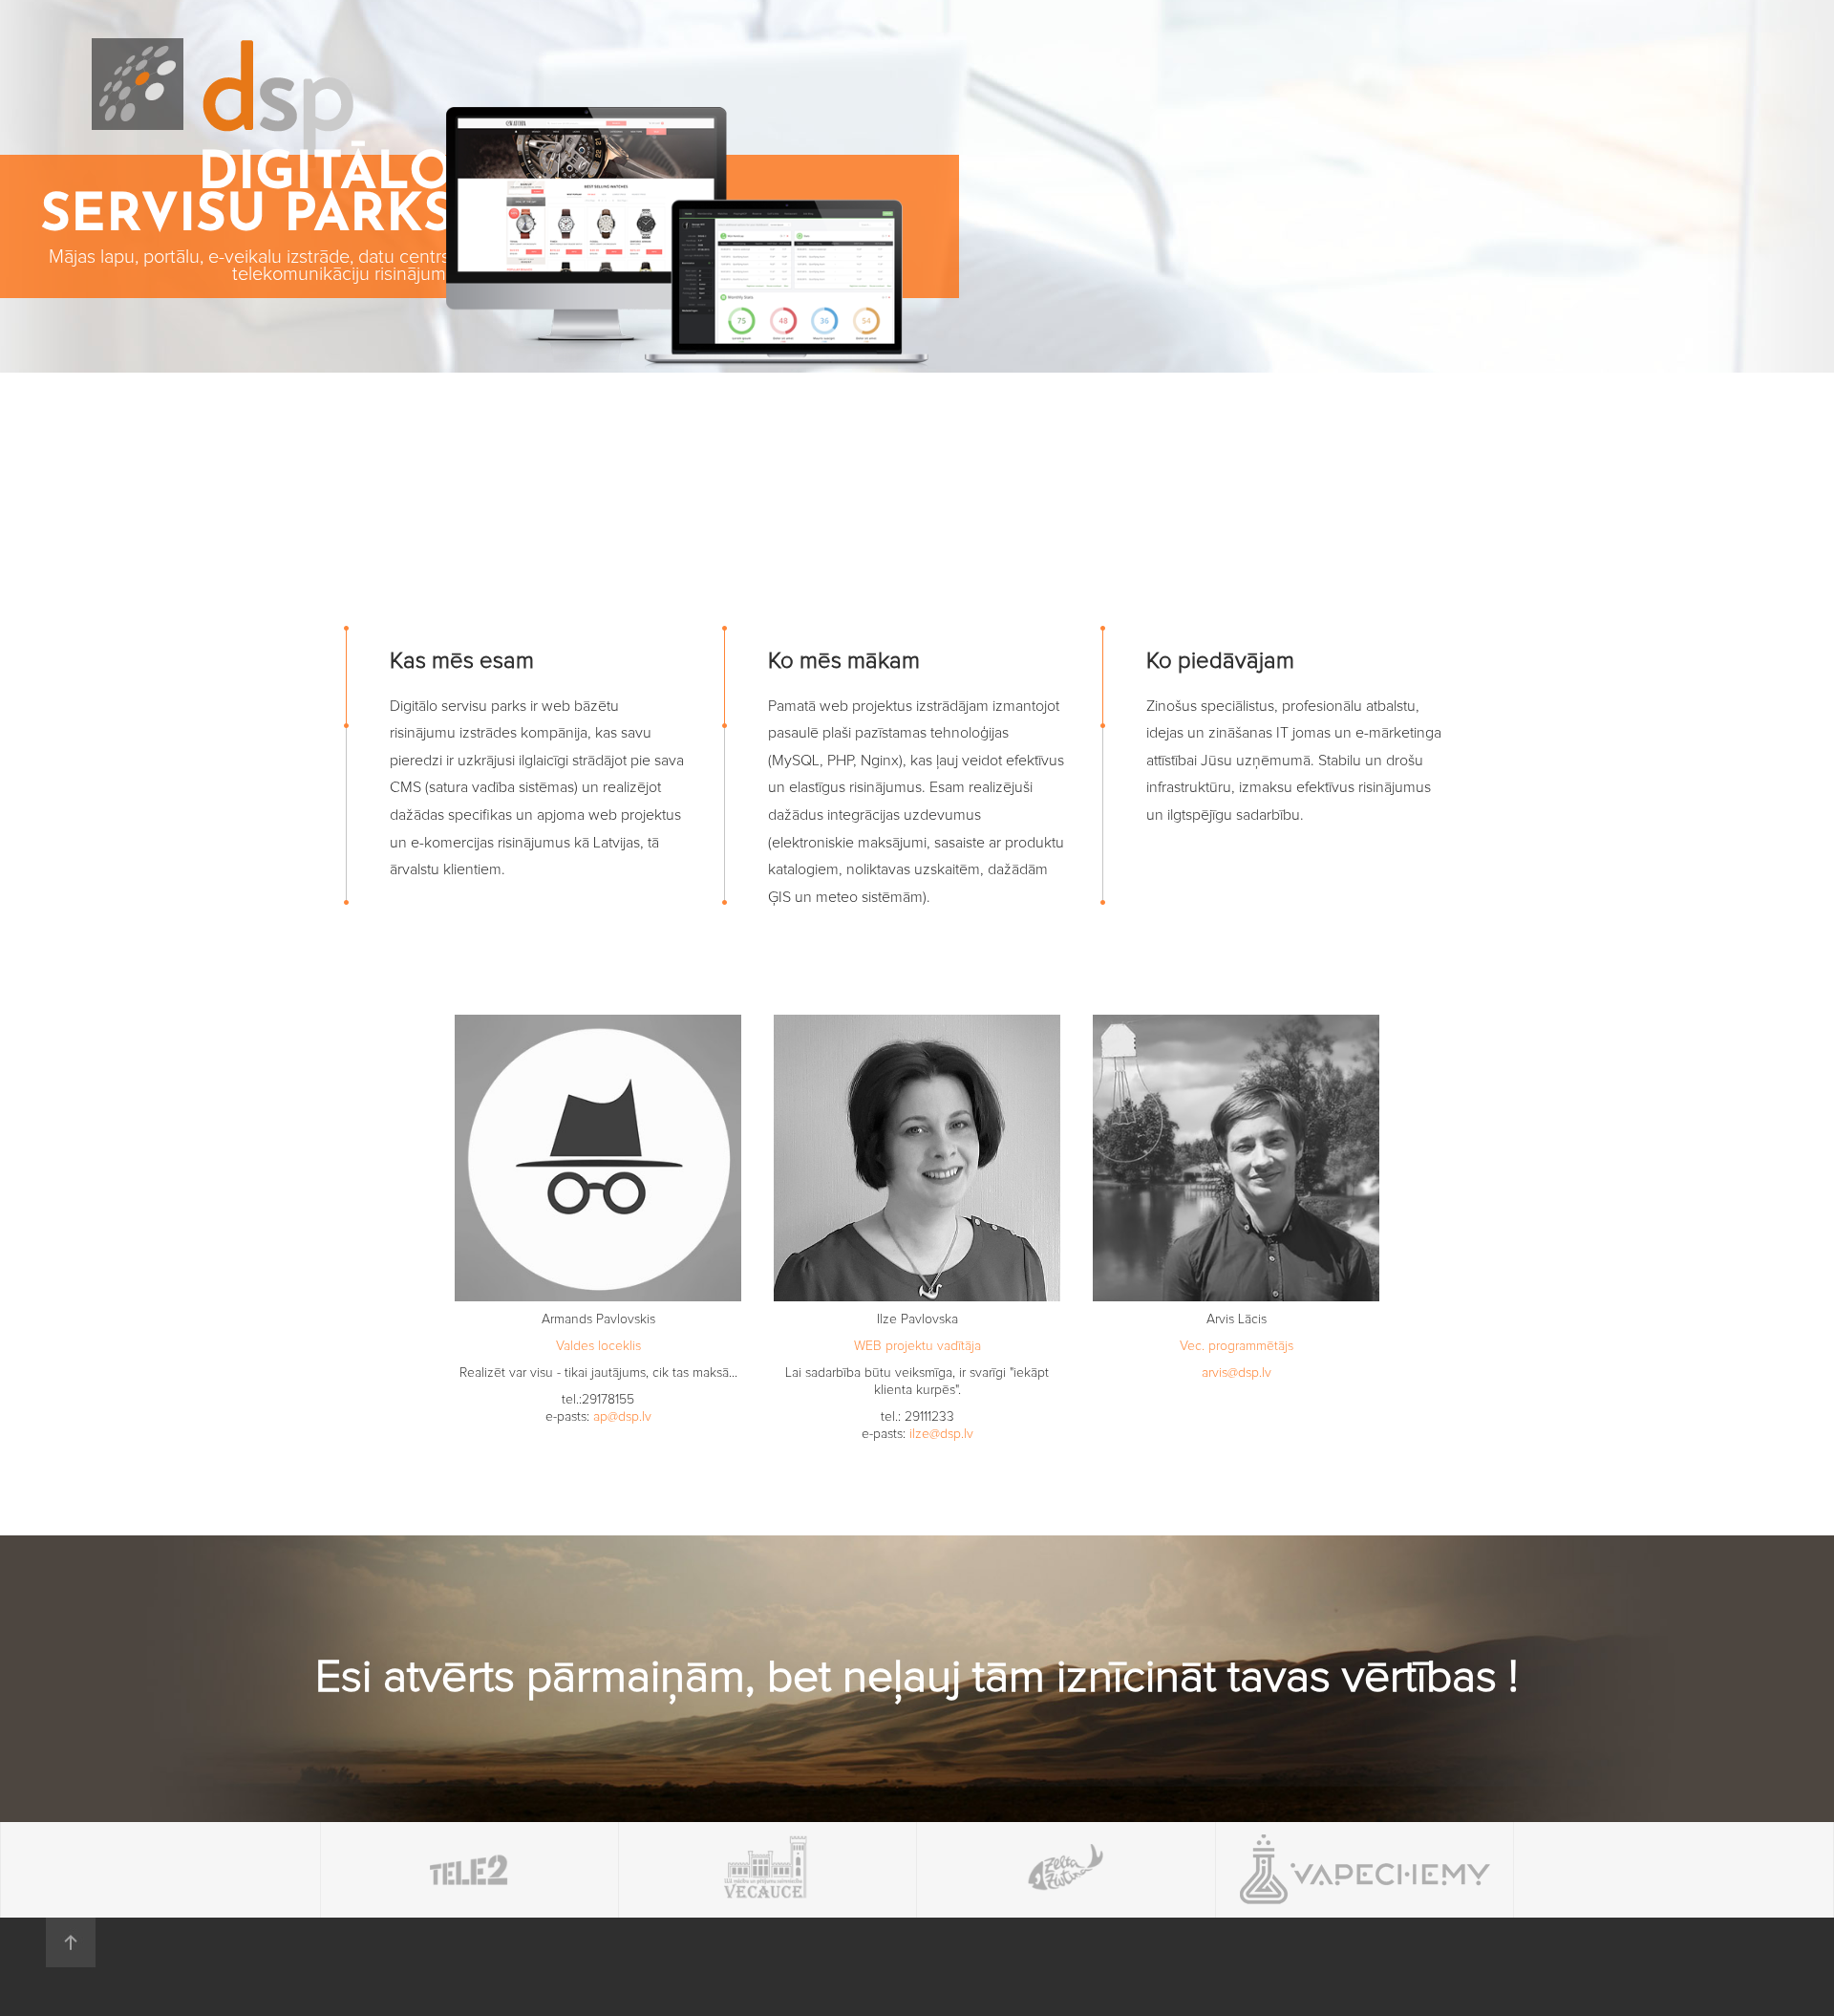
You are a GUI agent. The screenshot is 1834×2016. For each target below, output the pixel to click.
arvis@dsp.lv (1237, 1373)
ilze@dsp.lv (941, 1434)
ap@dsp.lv (622, 1417)
